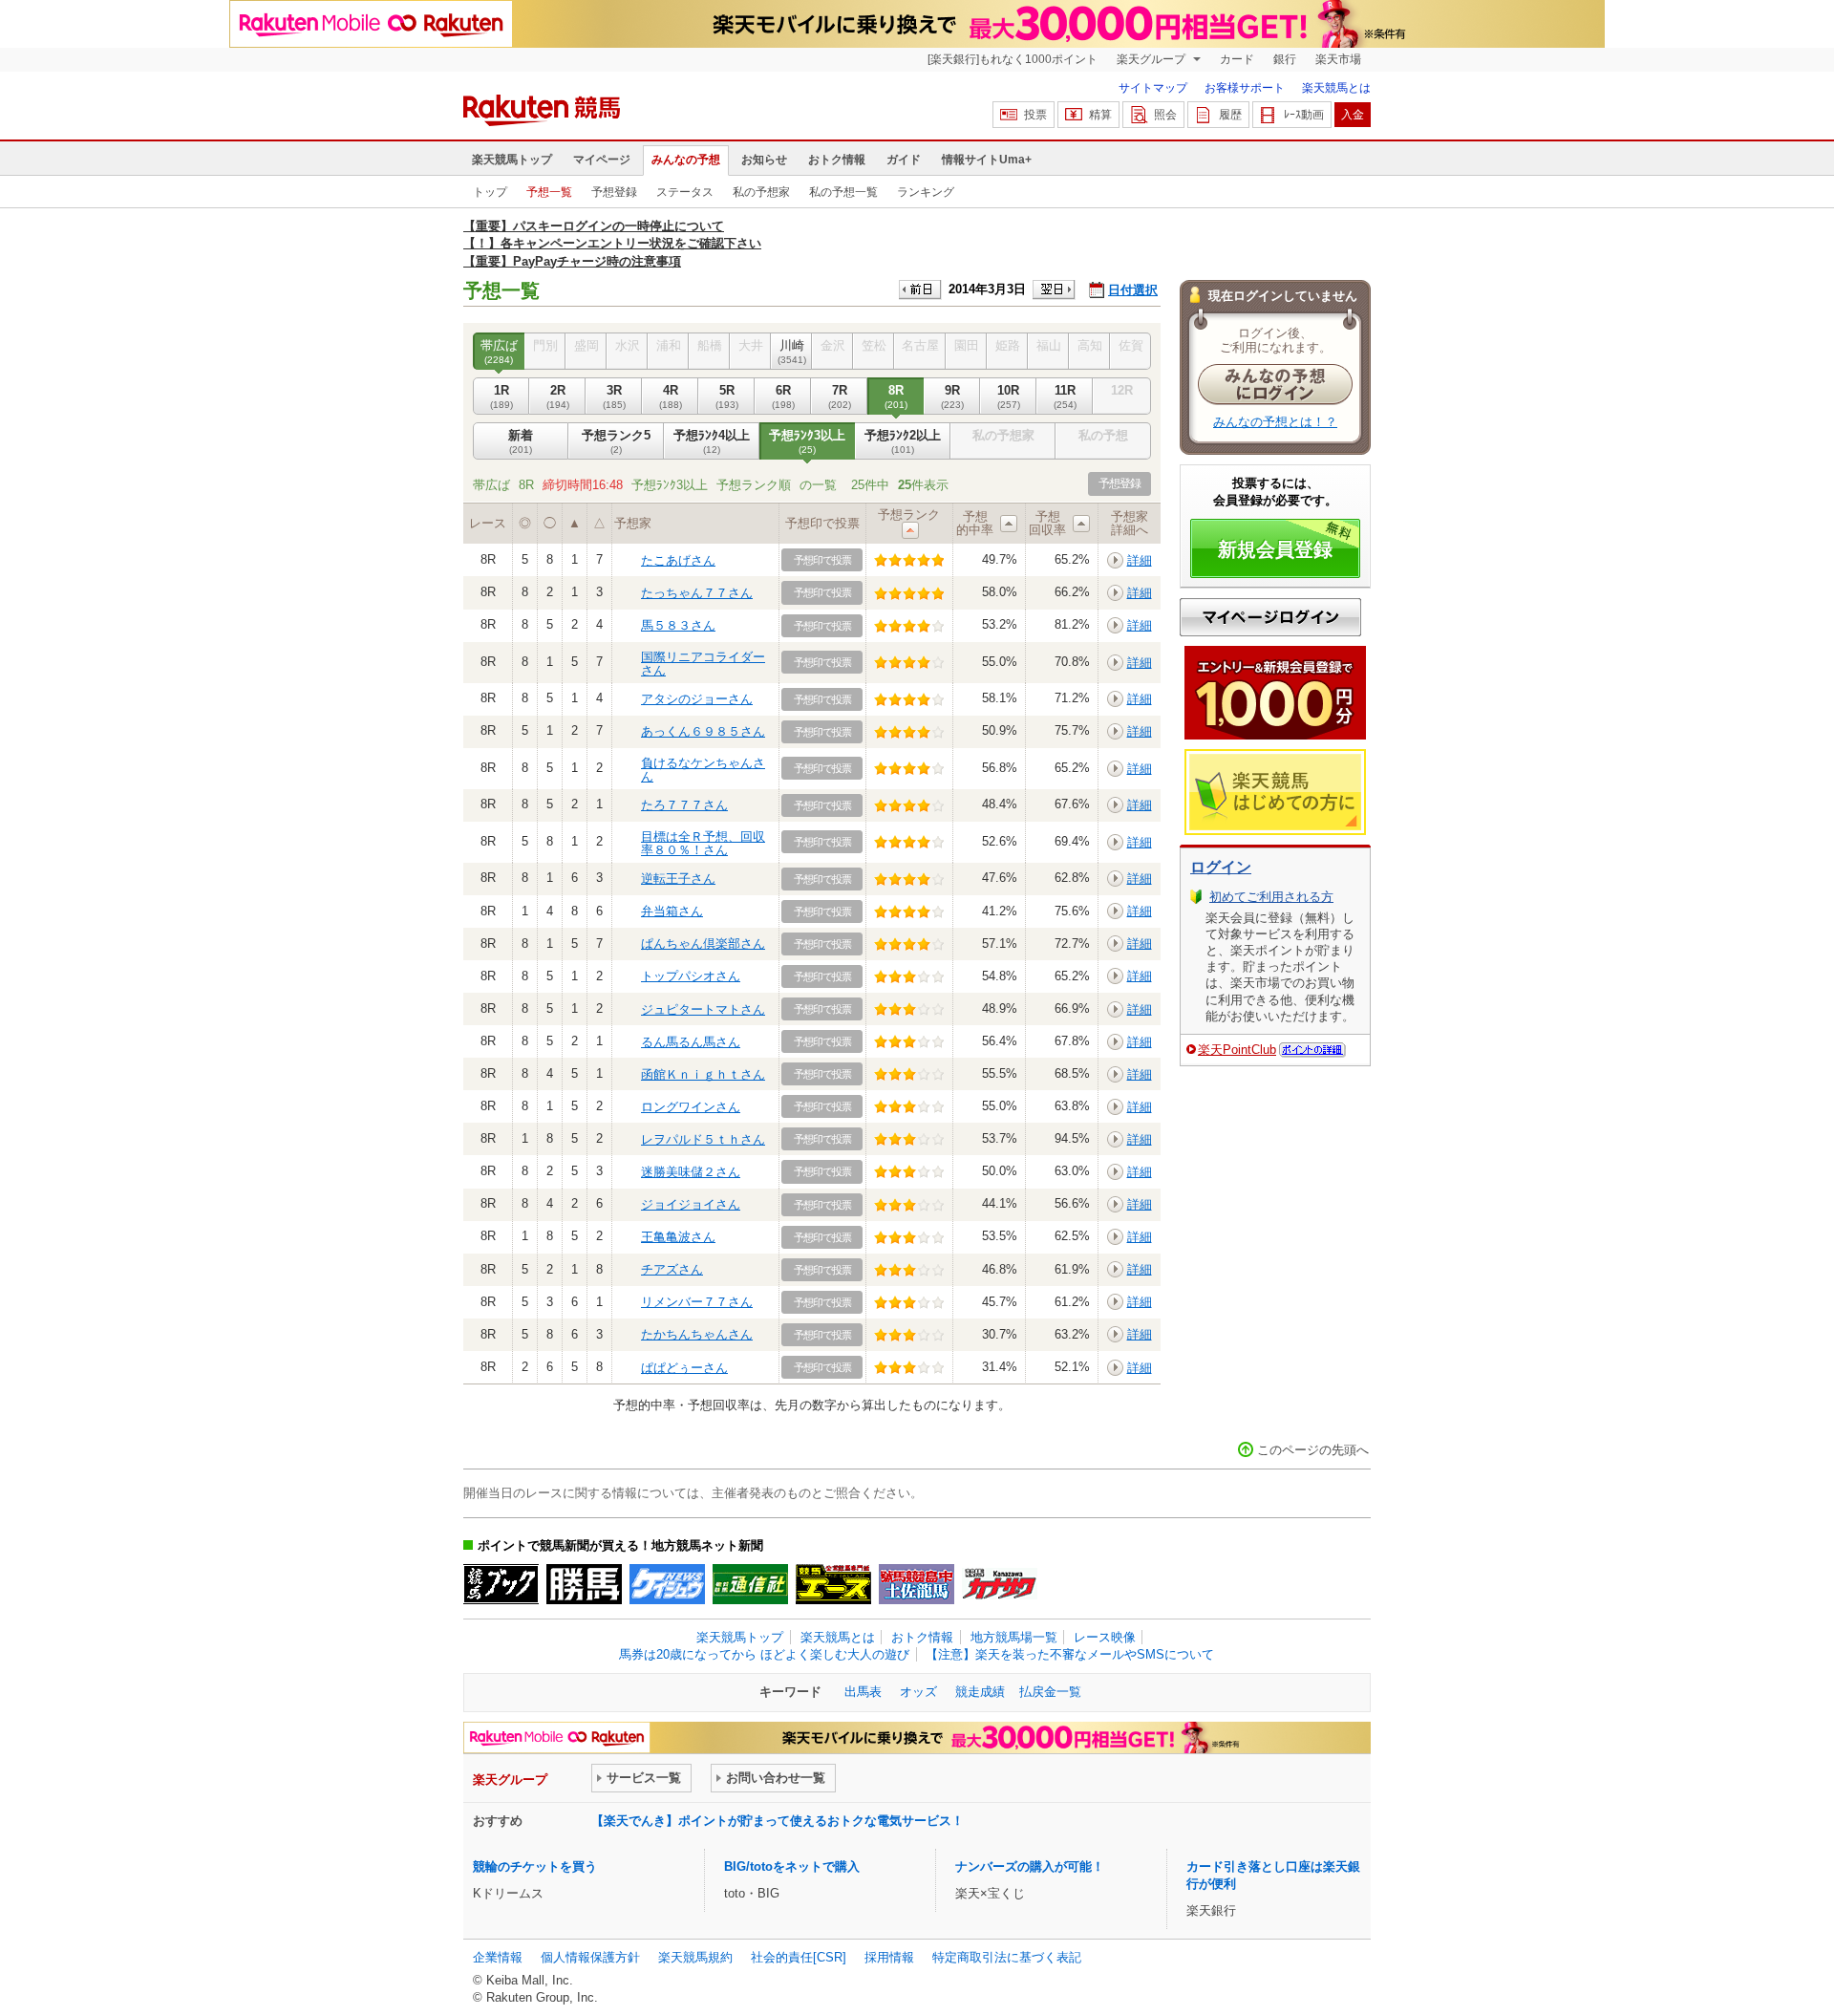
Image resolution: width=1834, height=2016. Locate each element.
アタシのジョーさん (697, 699)
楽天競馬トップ (512, 160)
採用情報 (889, 1957)
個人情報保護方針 (590, 1957)
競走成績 (980, 1692)
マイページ (602, 160)
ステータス (685, 192)
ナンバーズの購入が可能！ (1030, 1866)
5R (727, 396)
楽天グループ (1152, 59)
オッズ (918, 1692)
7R (840, 396)
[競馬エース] (833, 1584)
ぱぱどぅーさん (684, 1368)
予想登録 (614, 192)
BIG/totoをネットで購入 (792, 1866)
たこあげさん (678, 560)
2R (558, 396)
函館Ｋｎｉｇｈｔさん (703, 1074)
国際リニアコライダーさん (703, 664)
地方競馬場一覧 (1014, 1637)
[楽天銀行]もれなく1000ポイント (1013, 59)
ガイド (904, 160)
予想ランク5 (616, 441)
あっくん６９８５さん (703, 731)
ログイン (1221, 867)
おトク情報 (837, 160)
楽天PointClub (1237, 1050)
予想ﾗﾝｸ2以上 (903, 441)
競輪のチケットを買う (535, 1866)
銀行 (1285, 59)
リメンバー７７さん (697, 1302)
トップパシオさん (691, 976)
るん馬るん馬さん (691, 1042)
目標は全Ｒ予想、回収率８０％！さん (703, 843)
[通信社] (750, 1584)
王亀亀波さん (678, 1237)
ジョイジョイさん (691, 1204)
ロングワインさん (691, 1107)
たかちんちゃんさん (697, 1334)
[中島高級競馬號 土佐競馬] (917, 1584)
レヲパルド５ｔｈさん (703, 1139)
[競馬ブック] (501, 1584)
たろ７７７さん (684, 805)
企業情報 (498, 1957)
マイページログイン (1270, 617)
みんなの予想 (686, 160)
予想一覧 (549, 192)
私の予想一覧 (843, 192)
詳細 (1140, 560)
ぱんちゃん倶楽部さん (703, 944)
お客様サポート (1245, 88)
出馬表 (863, 1692)
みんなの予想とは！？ (1275, 422)
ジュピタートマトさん (703, 1009)
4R (671, 396)
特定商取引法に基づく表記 (1007, 1957)
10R (1009, 396)
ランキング (926, 192)
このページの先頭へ (1313, 1450)
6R (783, 396)
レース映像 (1105, 1637)
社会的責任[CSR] (799, 1957)
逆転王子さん (678, 879)
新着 (521, 441)
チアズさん (672, 1269)
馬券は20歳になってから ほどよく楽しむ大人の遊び (764, 1654)
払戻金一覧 (1050, 1692)
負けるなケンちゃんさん (703, 770)
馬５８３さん (678, 625)
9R (952, 396)
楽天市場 (1338, 59)
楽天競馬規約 (695, 1957)
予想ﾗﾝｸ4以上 (712, 441)
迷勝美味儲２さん (691, 1172)
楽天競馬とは (1336, 88)
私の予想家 (761, 192)
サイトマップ (1153, 88)
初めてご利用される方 (1271, 897)
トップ (490, 192)
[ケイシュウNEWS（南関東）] (667, 1584)
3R (614, 396)
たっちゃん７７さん (697, 593)
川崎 (792, 351)
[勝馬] (584, 1584)
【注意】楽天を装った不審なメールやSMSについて (1070, 1654)
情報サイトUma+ (987, 160)
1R (501, 396)
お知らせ (764, 160)
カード (1237, 59)
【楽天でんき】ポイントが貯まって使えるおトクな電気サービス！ (778, 1821)
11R (1065, 396)
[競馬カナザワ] (1000, 1584)
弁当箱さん (672, 911)
